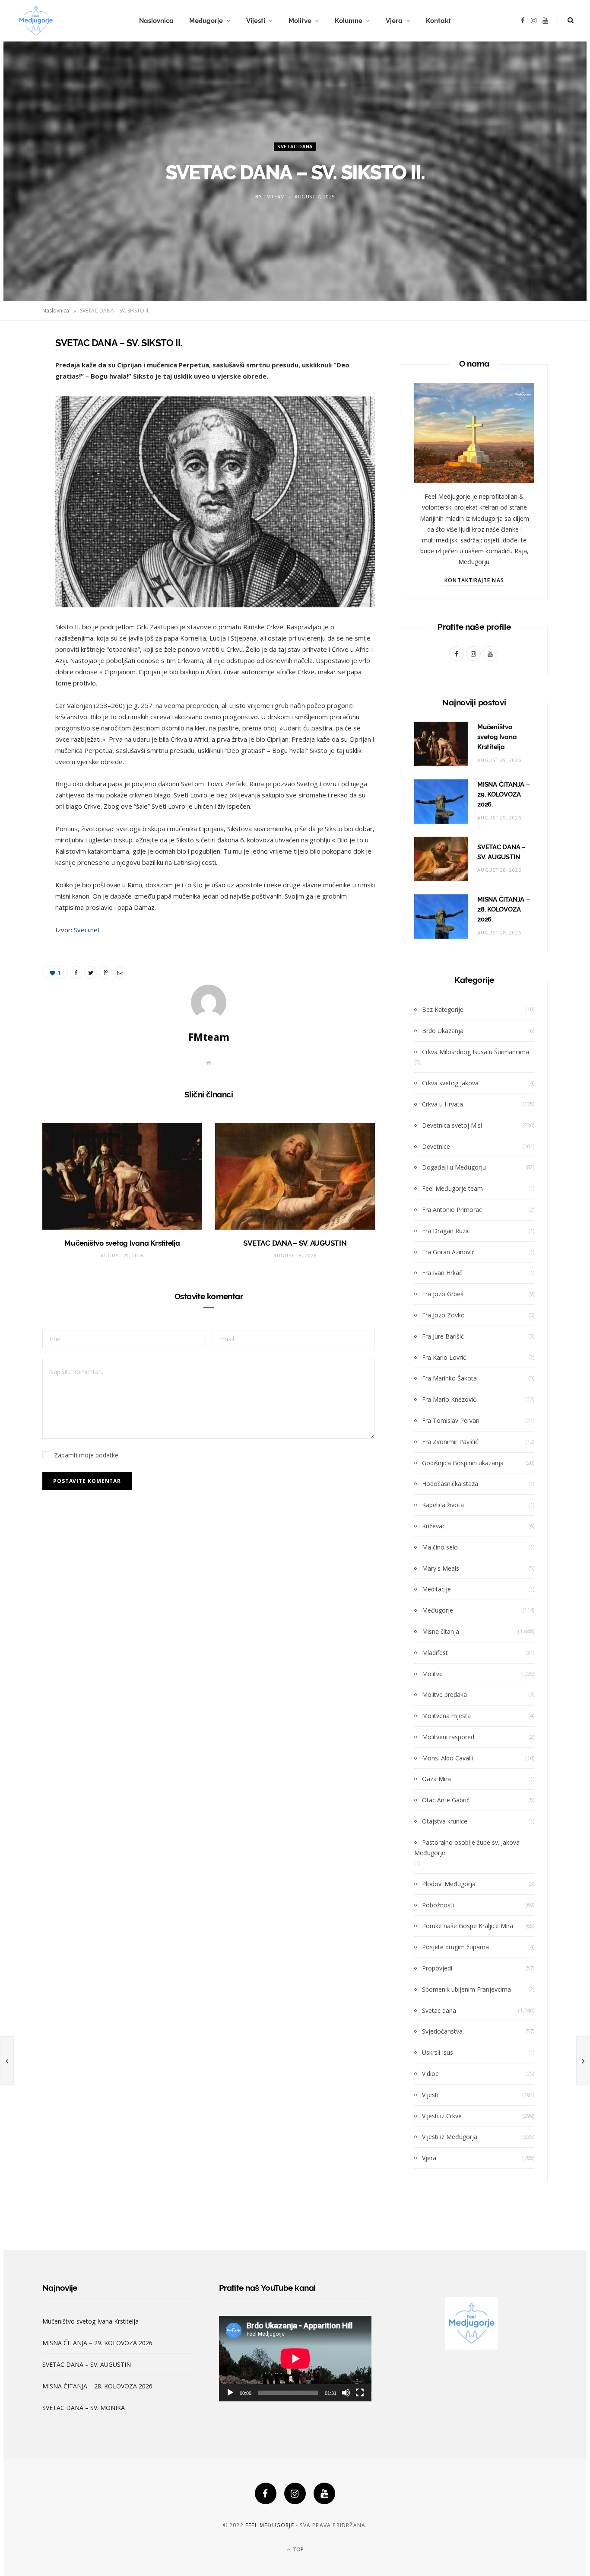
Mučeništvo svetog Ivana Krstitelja (122, 1243)
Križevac (434, 1526)
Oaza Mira (436, 1779)
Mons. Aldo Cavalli (447, 1758)
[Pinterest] (19, 412)
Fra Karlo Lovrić (444, 1357)
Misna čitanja (441, 1631)
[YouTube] (324, 2493)
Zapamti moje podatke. (87, 1455)
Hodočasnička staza (450, 1484)
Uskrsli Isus (438, 2052)
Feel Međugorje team (452, 1188)
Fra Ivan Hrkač (442, 1273)
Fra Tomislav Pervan (451, 1420)
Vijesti (256, 21)
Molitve (300, 21)
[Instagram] (295, 2493)
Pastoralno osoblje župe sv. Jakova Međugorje (467, 1848)
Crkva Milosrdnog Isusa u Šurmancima (476, 1052)
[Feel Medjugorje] (36, 21)
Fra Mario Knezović (449, 1399)
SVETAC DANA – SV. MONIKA (84, 2408)
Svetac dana (295, 146)
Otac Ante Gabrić (446, 1800)
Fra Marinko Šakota (449, 1378)
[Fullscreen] (360, 2393)
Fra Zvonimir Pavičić (450, 1442)
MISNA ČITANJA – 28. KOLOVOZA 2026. (504, 909)
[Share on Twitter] (19, 390)
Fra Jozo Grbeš (443, 1294)
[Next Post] (583, 2060)
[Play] (230, 2393)
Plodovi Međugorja (449, 1884)
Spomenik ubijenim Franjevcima (466, 1989)
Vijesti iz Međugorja (450, 2137)
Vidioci (431, 2074)
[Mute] (346, 2393)
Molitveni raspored (448, 1737)
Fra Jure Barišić (443, 1336)
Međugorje (206, 21)
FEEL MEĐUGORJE (270, 2525)
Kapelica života (443, 1505)
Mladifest (435, 1653)
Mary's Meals (441, 1568)
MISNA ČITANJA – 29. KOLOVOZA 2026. (504, 794)
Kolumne (349, 21)
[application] (295, 2359)
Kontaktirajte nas (474, 580)
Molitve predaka (444, 1694)
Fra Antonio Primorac (452, 1210)
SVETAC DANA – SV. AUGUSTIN (295, 1243)
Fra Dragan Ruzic (446, 1231)
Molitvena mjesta (446, 1716)
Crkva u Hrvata (442, 1104)
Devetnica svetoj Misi (452, 1125)
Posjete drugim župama (455, 1947)
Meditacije (436, 1589)
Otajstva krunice (445, 1821)
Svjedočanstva (442, 2031)
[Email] (19, 434)
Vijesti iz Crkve (442, 2116)
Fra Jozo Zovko (443, 1315)
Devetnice (436, 1146)
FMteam (274, 197)
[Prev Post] (7, 2060)
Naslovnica (156, 21)
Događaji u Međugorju (454, 1167)
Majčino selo (440, 1547)
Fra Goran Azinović (448, 1252)
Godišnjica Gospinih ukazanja (463, 1463)
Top (298, 2549)
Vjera (394, 21)
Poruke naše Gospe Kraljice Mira (468, 1926)
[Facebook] (266, 2493)
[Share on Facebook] (19, 368)
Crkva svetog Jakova (450, 1083)
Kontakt (438, 21)
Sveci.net (87, 930)
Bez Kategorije (443, 1009)
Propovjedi (437, 1968)
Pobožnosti (438, 1905)
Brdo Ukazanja (443, 1031)
